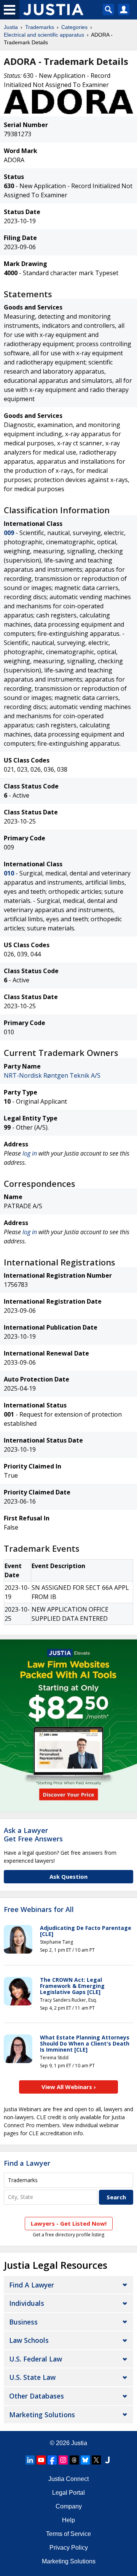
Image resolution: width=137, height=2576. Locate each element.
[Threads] (74, 2460)
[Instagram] (63, 2460)
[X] (96, 2460)
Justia (11, 27)
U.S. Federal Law (36, 2359)
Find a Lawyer (27, 2163)
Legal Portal (68, 2493)
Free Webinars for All (39, 1910)
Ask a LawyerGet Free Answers (33, 1834)
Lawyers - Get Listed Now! (69, 2223)
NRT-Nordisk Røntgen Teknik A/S (52, 1075)
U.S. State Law (32, 2377)
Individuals (27, 2303)
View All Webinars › (69, 2087)
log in (30, 1153)
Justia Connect (68, 2479)
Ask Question (68, 1876)
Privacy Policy (69, 2548)
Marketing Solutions (42, 2415)
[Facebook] (52, 2460)
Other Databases (37, 2396)
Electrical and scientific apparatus (44, 35)
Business (23, 2322)
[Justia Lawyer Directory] (107, 2460)
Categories (74, 27)
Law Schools (29, 2340)
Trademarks (40, 27)
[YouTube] (41, 2460)
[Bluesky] (85, 2460)
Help (68, 2520)
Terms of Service (68, 2534)
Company (69, 2506)
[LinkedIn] (30, 2460)
